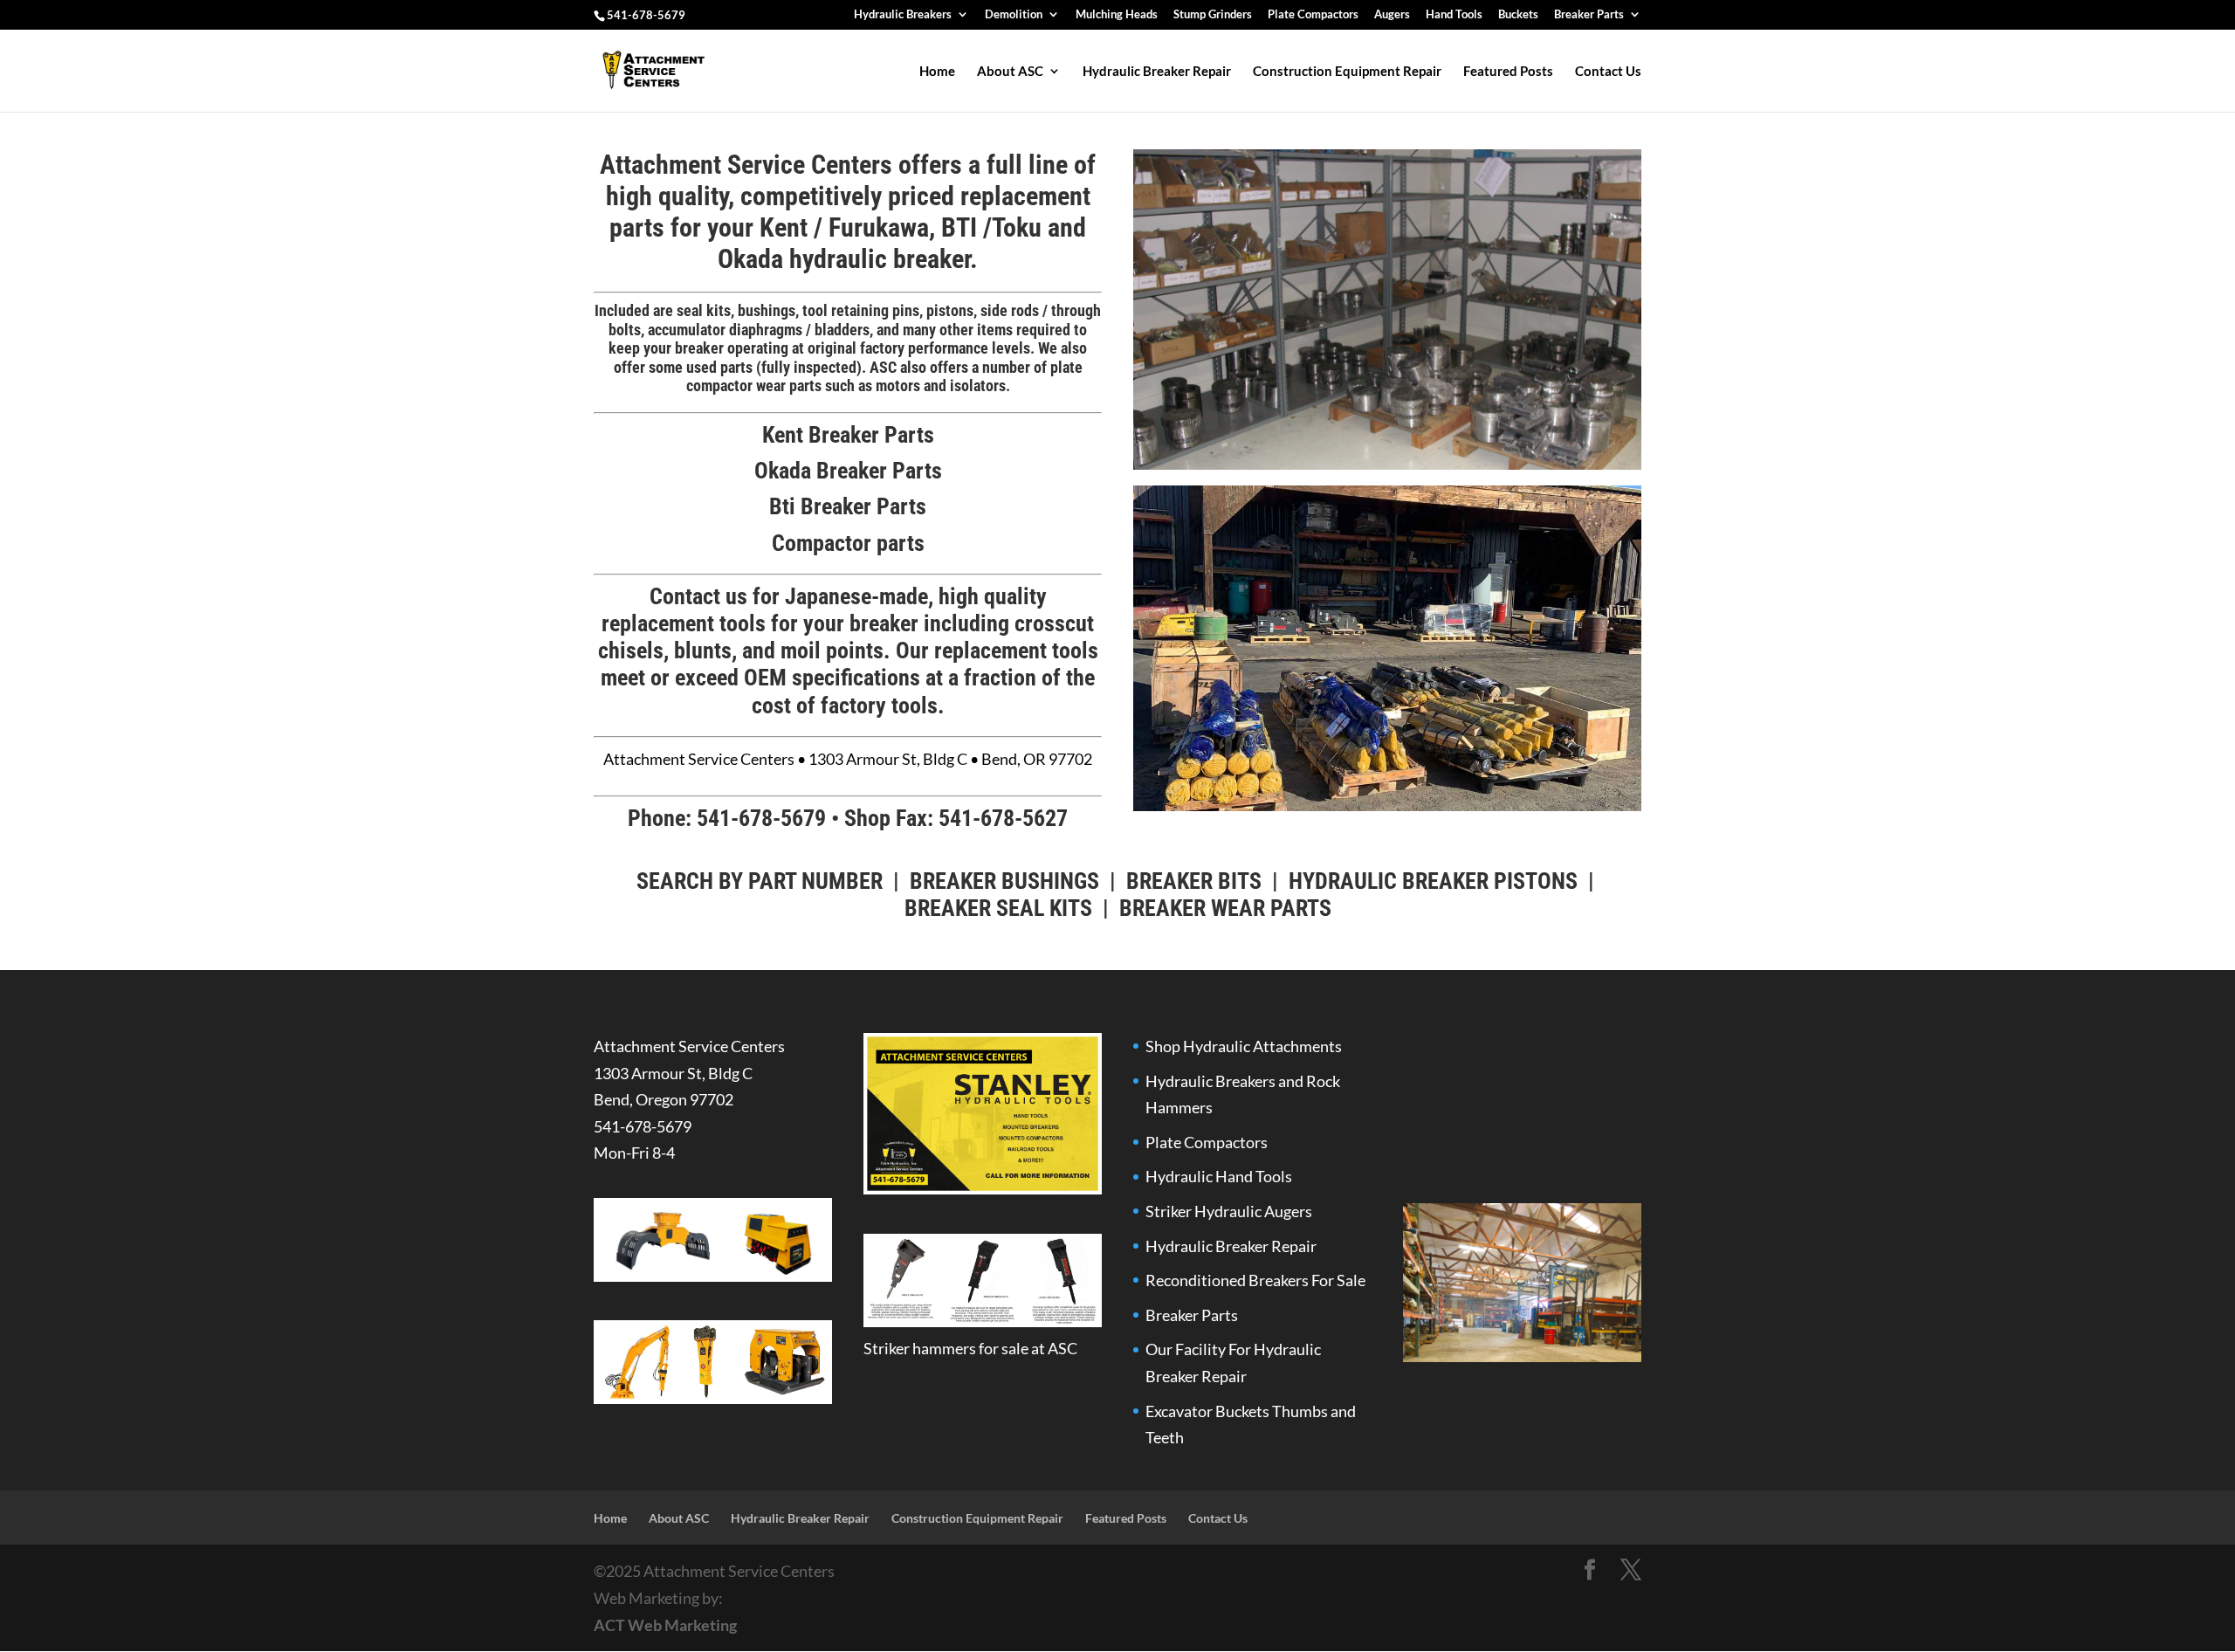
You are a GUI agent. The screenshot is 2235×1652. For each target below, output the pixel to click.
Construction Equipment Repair (1347, 72)
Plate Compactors (1313, 15)
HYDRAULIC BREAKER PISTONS (1433, 881)
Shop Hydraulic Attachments (1244, 1046)
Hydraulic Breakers (903, 15)
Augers (1392, 15)
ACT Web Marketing (665, 1625)
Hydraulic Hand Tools (1219, 1176)
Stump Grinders (1213, 15)
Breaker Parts (1589, 15)
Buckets (1518, 15)
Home (937, 72)
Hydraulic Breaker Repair (1157, 72)
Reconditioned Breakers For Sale (1255, 1280)
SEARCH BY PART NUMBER (760, 881)
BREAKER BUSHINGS (1004, 881)
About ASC (1010, 72)
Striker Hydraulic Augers (1229, 1211)
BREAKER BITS (1194, 881)
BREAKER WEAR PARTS (1225, 908)
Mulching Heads (1117, 15)
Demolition (1014, 15)
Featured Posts (1508, 72)
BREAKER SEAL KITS (998, 908)
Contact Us (1608, 72)
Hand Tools (1454, 15)
